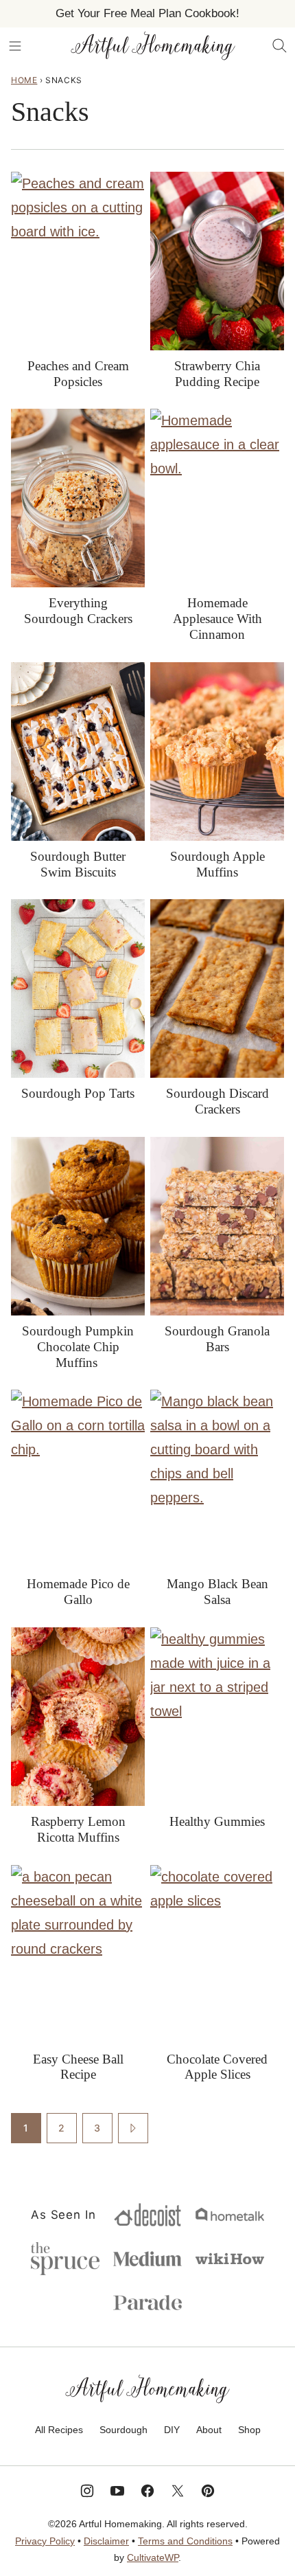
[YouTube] (117, 2491)
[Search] (280, 46)
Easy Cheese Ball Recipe (78, 2067)
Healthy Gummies (217, 1821)
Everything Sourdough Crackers (78, 611)
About (209, 2430)
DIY (172, 2430)
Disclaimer (106, 2541)
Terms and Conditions (185, 2541)
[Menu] (15, 46)
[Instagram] (87, 2491)
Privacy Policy (45, 2541)
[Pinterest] (208, 2491)
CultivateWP (153, 2557)
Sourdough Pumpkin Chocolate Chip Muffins (78, 1347)
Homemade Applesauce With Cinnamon (217, 619)
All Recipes (59, 2430)
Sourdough (123, 2430)
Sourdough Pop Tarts (78, 1093)
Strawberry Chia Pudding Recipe (217, 374)
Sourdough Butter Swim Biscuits (78, 864)
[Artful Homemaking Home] (153, 46)
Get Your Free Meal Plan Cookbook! (147, 13)
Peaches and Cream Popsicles (78, 374)
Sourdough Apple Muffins (217, 864)
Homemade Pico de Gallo (78, 1592)
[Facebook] (147, 2491)
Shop (249, 2430)
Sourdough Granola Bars (217, 1339)
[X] (178, 2491)
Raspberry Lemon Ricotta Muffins (78, 1829)
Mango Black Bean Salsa (217, 1592)
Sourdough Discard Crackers (217, 1101)
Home (24, 80)
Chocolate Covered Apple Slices (217, 2067)
